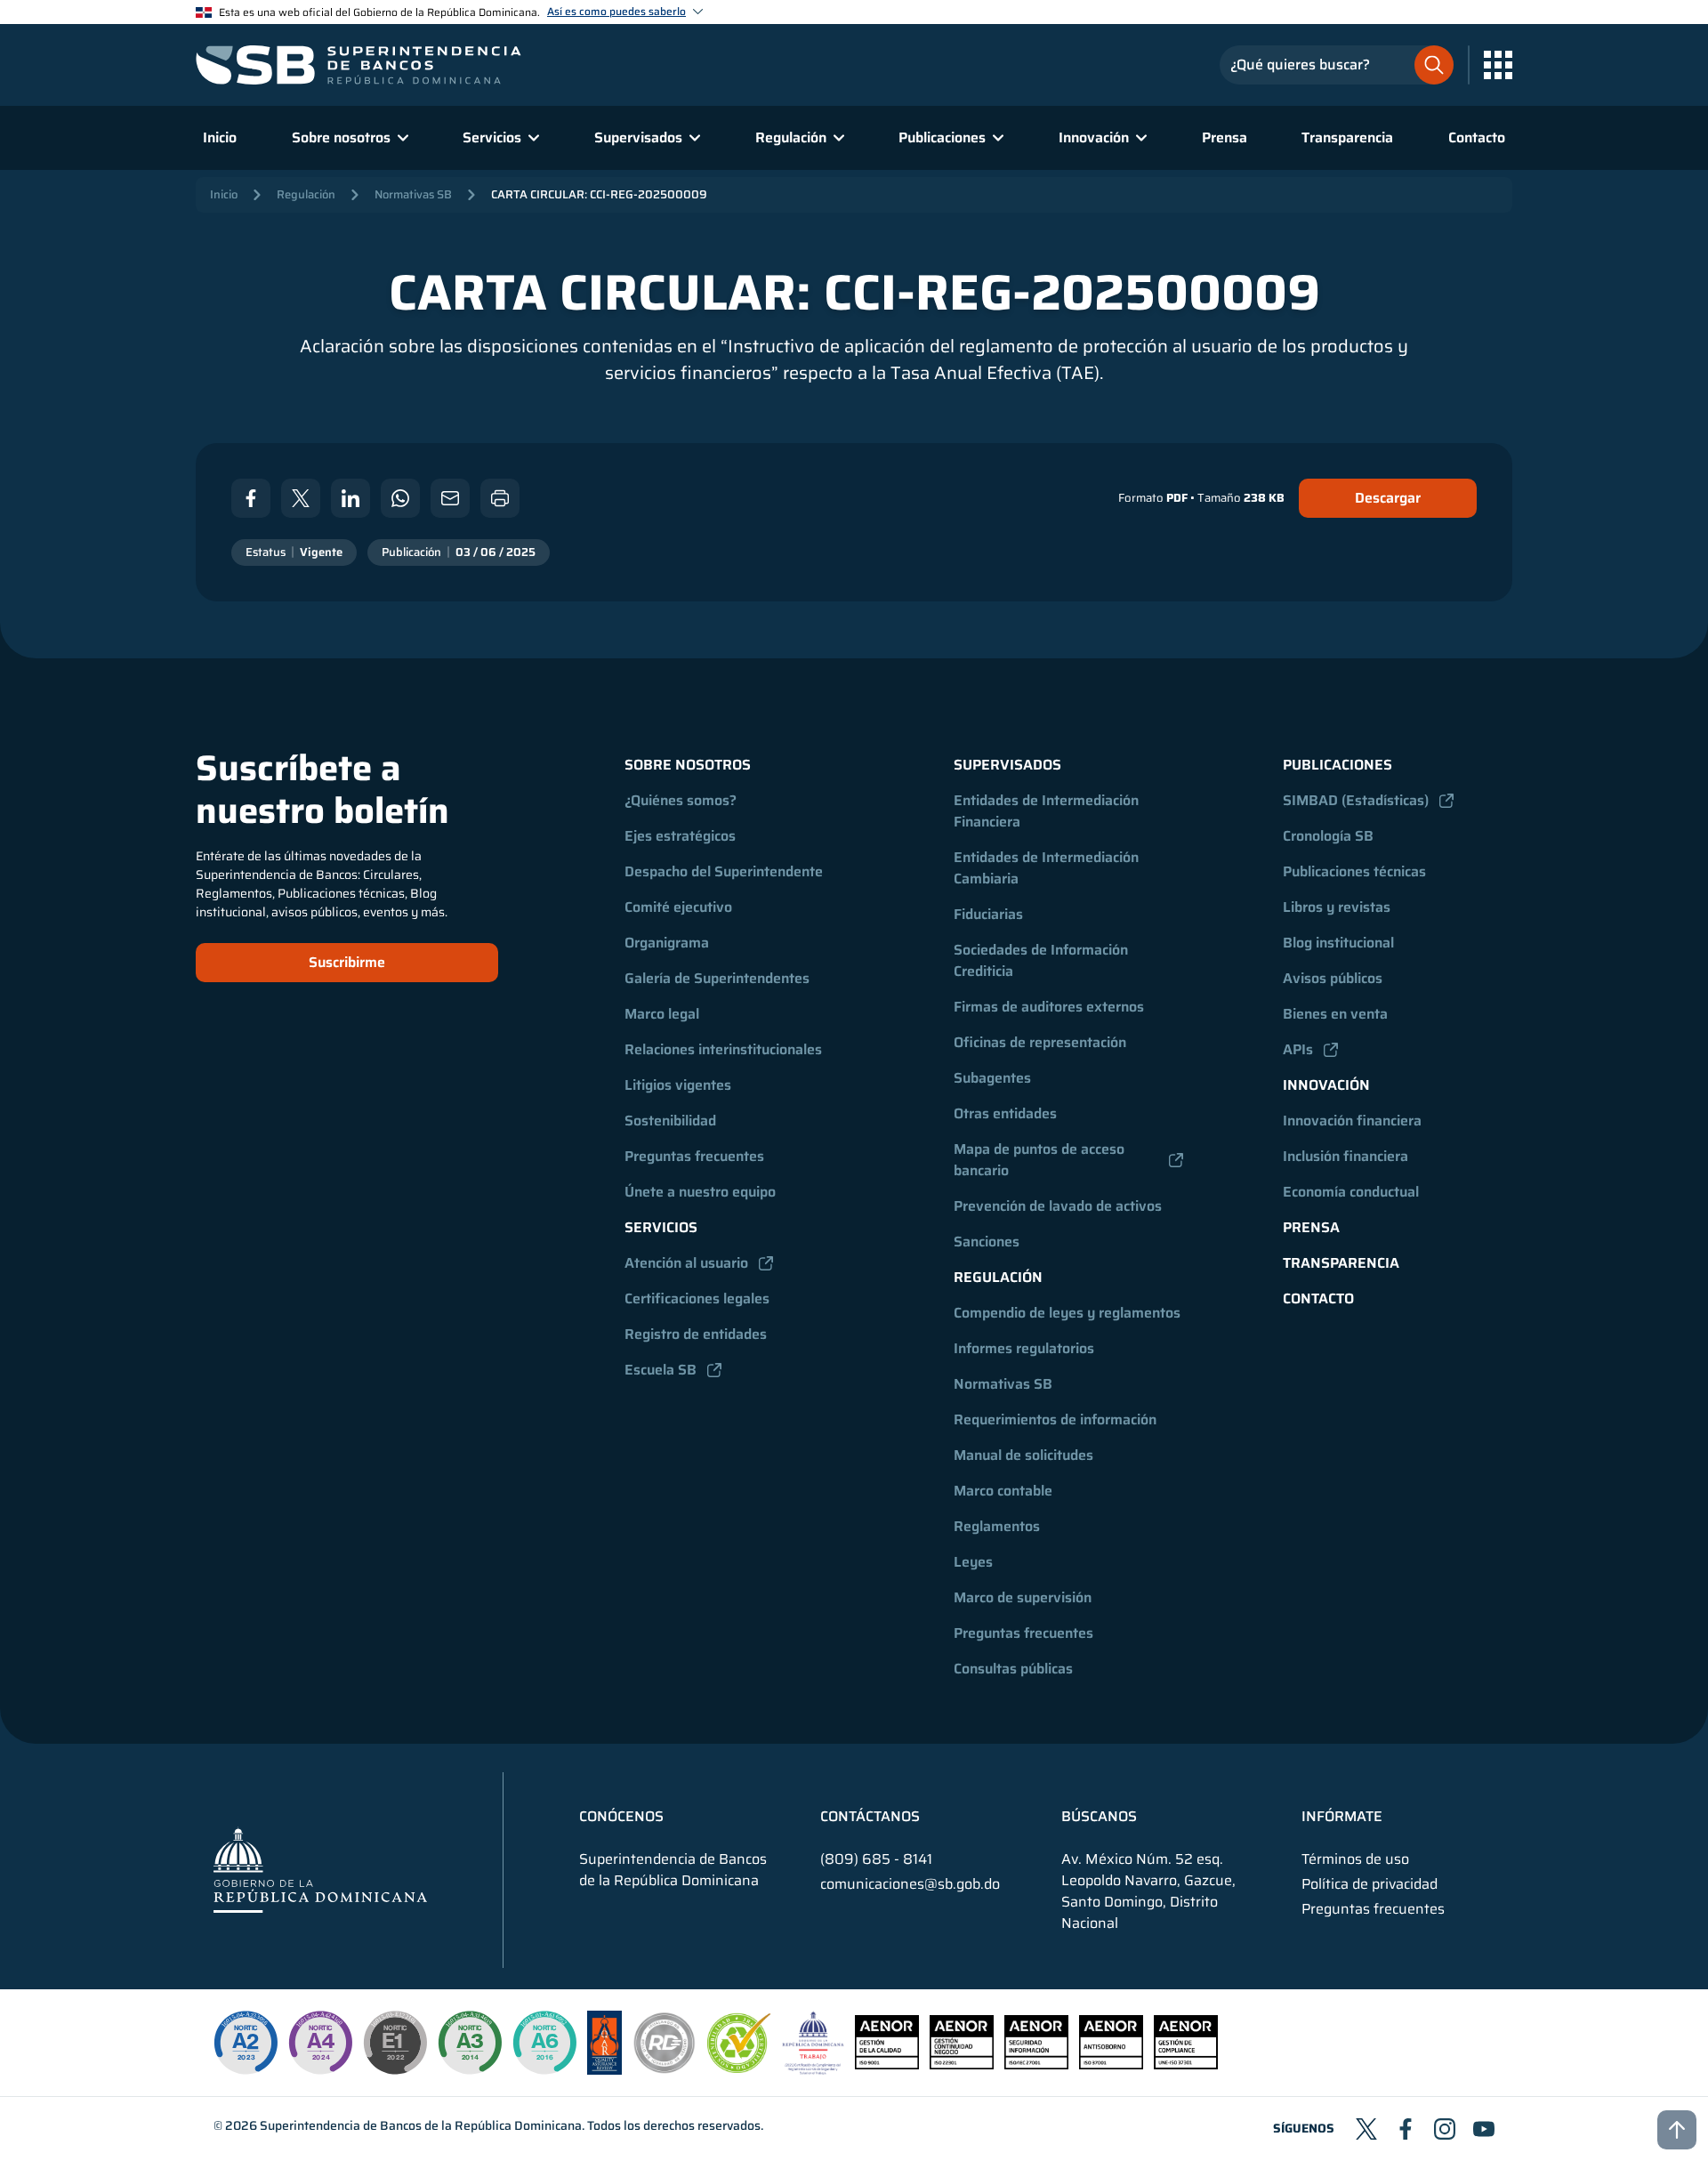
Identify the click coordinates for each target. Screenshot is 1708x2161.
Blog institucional (1338, 943)
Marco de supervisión (1023, 1597)
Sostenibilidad (670, 1121)
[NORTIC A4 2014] (320, 2043)
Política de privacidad (1370, 1884)
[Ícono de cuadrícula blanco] (1498, 65)
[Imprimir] (500, 498)
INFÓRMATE (1342, 1817)
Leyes (973, 1562)
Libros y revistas (1337, 907)
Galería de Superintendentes (717, 978)
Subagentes (992, 1078)
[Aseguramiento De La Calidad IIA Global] (604, 2070)
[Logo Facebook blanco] (251, 498)
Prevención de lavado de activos (1058, 1206)
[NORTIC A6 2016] (544, 2043)
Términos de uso (1355, 1859)
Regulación (306, 194)
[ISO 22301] (962, 2064)
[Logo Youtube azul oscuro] (1484, 2129)
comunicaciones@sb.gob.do (910, 1884)
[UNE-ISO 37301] (1186, 2064)
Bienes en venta (1335, 1014)
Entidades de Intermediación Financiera (1048, 811)
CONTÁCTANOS (870, 1817)
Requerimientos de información (1055, 1419)
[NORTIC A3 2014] (470, 2043)
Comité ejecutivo (678, 907)
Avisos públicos (1333, 978)
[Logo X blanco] (301, 498)
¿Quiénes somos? (681, 800)
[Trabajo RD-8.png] (814, 2070)
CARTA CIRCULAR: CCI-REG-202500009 (599, 194)
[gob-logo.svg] (320, 1870)
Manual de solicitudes (1023, 1455)
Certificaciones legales (697, 1298)
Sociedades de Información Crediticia (1043, 960)
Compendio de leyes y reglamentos (1067, 1313)
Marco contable (1003, 1491)
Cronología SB (1328, 836)
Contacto (1477, 137)
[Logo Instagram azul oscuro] (1445, 2129)
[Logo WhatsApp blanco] (400, 498)
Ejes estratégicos (680, 836)
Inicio (220, 137)
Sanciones (987, 1242)
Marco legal (662, 1014)
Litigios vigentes (678, 1085)
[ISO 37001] (1111, 2064)
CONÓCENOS (621, 1817)
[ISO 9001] (887, 2064)
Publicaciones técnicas (1354, 871)
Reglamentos (997, 1526)
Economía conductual (1351, 1192)
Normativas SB (413, 194)
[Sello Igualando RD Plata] (665, 2070)
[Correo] (450, 498)
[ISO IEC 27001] (1036, 2064)
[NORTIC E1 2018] (395, 2043)
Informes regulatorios (1024, 1348)
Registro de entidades (696, 1334)
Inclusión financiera (1345, 1156)
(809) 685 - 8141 (876, 1859)
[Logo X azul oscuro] (1366, 2129)
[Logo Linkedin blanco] (350, 498)
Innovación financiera (1352, 1121)
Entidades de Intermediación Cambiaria (1048, 868)
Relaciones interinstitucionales (723, 1049)
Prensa (1225, 137)
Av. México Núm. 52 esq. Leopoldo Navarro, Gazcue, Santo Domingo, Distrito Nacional (1148, 1891)
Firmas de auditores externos (1049, 1007)
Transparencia (1347, 137)
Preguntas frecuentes (694, 1156)
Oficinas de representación (1040, 1042)
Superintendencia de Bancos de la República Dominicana (421, 2125)
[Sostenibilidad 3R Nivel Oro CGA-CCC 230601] (739, 2068)
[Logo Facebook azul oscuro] (1406, 2129)
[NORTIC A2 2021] (246, 2043)
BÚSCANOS (1099, 1817)
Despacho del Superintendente (724, 871)
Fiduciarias (988, 914)
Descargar (1388, 498)
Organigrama (667, 943)
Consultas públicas (1013, 1669)
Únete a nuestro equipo (700, 1192)
